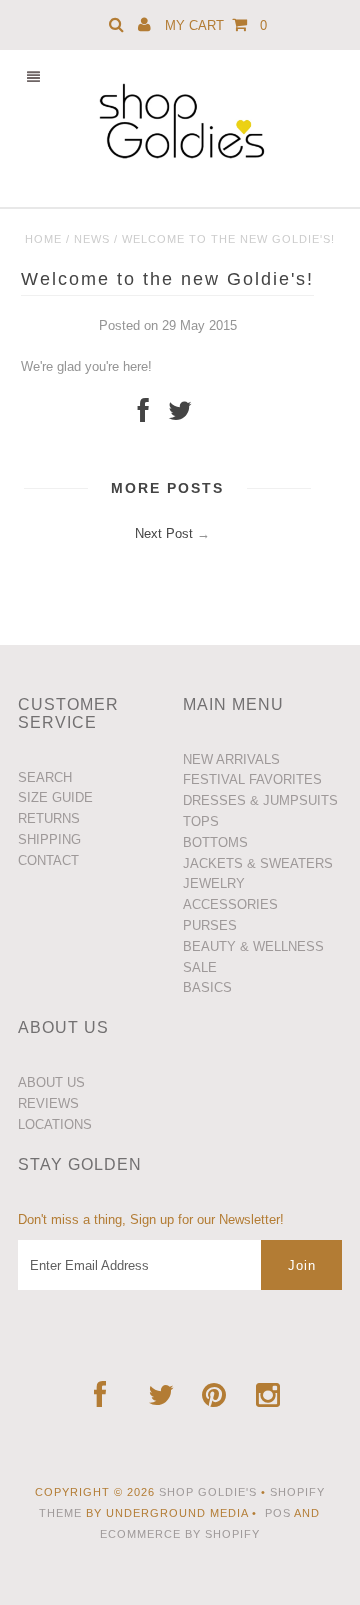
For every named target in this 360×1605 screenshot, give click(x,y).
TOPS (201, 821)
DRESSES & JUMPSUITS (260, 800)
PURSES (210, 925)
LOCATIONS (55, 1124)
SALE (200, 967)
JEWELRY (214, 883)
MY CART (216, 25)
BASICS (207, 987)
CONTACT (48, 860)
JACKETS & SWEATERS (258, 863)
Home (43, 239)
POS (278, 1513)
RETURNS (49, 818)
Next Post (164, 533)
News (92, 239)
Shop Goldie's (208, 1492)
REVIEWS (48, 1103)
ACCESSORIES (230, 904)
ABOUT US (51, 1082)
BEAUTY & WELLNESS (253, 946)
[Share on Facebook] (143, 415)
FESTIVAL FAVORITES (252, 779)
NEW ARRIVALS (231, 759)
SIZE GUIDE (55, 797)
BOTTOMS (215, 842)
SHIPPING (49, 839)
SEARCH (45, 777)
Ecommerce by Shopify (180, 1534)
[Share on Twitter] (180, 415)
